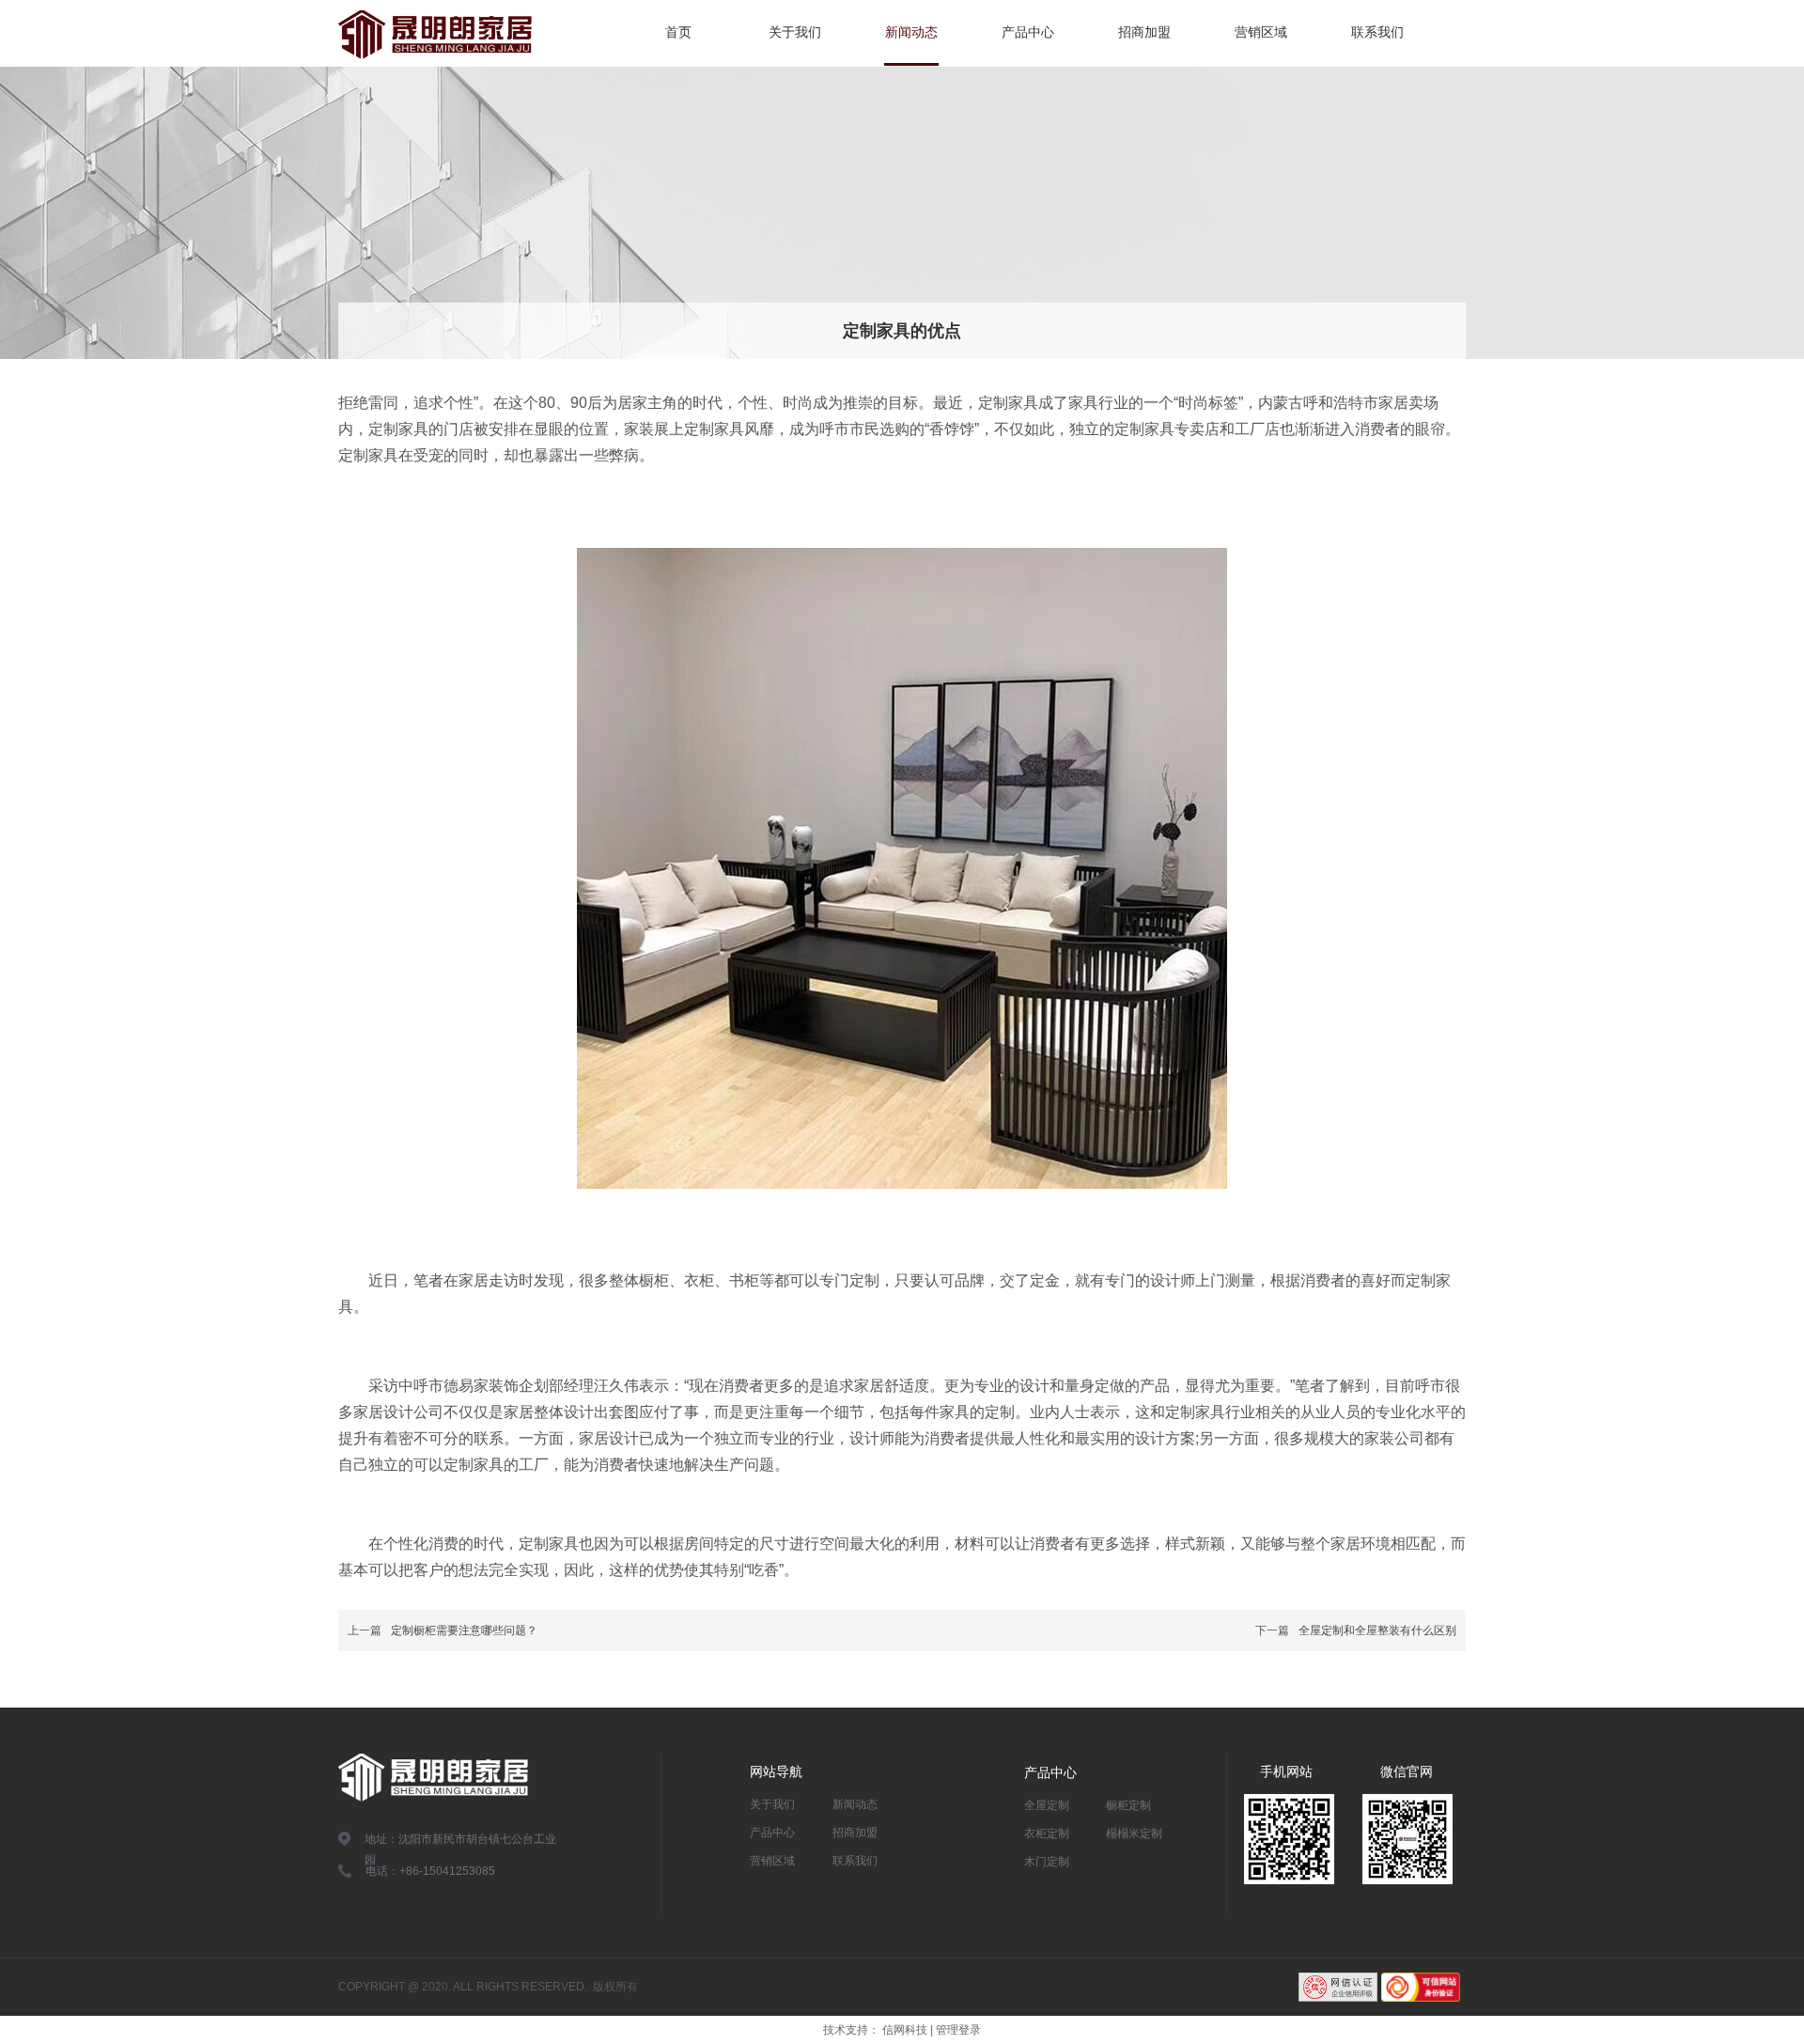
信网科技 (905, 2030)
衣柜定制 (1047, 1833)
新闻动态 (855, 1804)
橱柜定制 (1128, 1805)
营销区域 (772, 1861)
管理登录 (958, 2030)
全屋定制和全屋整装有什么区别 (1377, 1631)
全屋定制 (1047, 1805)
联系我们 (855, 1861)
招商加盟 (855, 1833)
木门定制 (1047, 1862)
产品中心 (772, 1833)
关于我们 (772, 1804)
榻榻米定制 (1134, 1833)
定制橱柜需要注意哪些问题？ (464, 1631)
